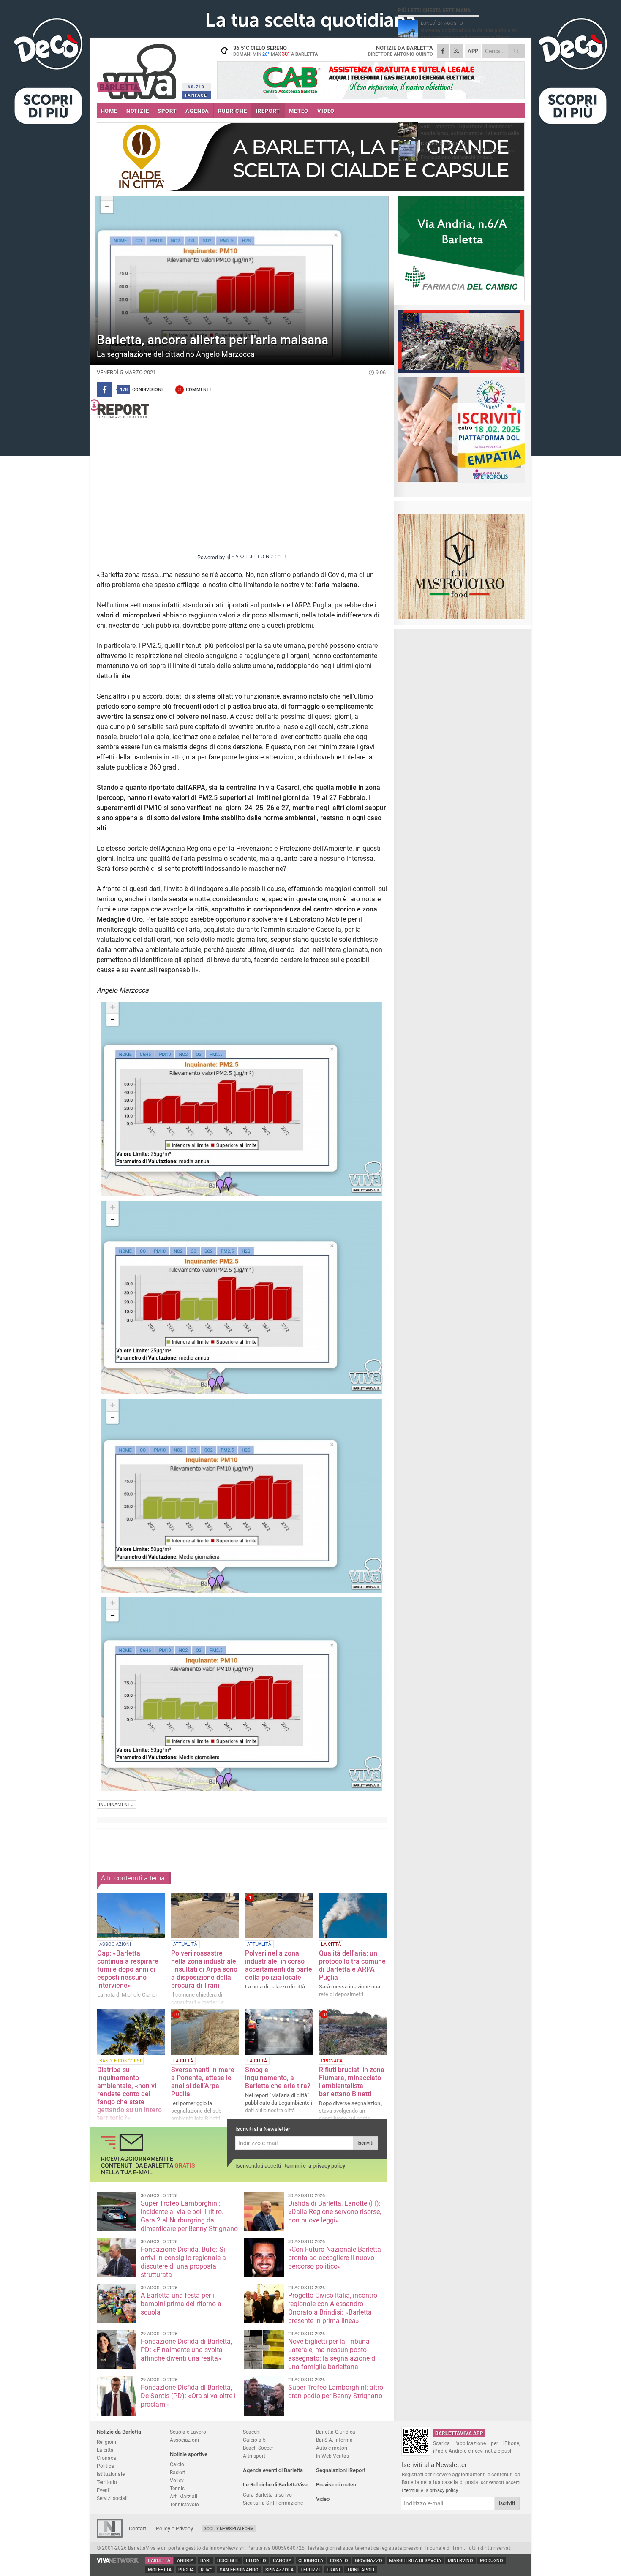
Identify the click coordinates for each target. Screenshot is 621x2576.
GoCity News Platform (229, 2528)
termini (293, 2166)
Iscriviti (365, 2143)
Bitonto (256, 2561)
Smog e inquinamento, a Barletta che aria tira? (278, 2078)
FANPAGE (196, 95)
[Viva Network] (118, 2561)
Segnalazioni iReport (341, 2470)
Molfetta (160, 2570)
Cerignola (311, 2561)
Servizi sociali (112, 2498)
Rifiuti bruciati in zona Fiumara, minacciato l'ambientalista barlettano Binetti (352, 2082)
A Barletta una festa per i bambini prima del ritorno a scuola (181, 2304)
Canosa (282, 2561)
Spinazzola (279, 2570)
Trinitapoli (361, 2570)
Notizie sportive (189, 2454)
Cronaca (106, 2458)
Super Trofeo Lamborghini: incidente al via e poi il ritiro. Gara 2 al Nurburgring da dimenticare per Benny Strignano (189, 2216)
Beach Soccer (258, 2448)
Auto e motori (332, 2448)
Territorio (107, 2482)
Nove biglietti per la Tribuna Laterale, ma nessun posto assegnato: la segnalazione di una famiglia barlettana (332, 2354)
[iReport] (242, 409)
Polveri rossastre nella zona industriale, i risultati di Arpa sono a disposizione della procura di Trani (204, 1969)
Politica (105, 2466)
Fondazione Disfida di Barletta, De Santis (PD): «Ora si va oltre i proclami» (188, 2396)
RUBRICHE (232, 111)
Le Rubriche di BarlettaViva (275, 2485)
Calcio (177, 2464)
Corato (339, 2561)
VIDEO (326, 111)
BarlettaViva (138, 69)
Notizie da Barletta (119, 2432)
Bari (205, 2561)
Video (323, 2499)
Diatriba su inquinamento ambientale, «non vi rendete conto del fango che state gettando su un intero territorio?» (129, 2094)
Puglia (186, 2570)
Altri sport (254, 2456)
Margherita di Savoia (415, 2561)
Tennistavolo (184, 2504)
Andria (185, 2561)
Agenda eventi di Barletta (273, 2470)
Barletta (159, 2561)
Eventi (104, 2490)
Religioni (106, 2442)
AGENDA (197, 111)
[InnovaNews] (110, 2536)
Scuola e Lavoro (188, 2432)
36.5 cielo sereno (275, 51)
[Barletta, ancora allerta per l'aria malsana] (242, 1099)
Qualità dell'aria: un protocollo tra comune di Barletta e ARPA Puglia (352, 1965)
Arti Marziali (184, 2496)
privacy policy (329, 2166)
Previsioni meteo (336, 2485)
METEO (299, 111)
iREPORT (268, 111)
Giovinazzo (369, 2561)
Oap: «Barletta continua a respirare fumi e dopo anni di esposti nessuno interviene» (128, 1969)
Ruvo (207, 2570)
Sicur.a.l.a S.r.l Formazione (273, 2503)
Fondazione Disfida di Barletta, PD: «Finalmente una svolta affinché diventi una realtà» (186, 2350)
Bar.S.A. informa (334, 2440)
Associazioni (184, 2440)
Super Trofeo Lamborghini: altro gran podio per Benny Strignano (336, 2392)
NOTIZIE (138, 111)
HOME (109, 111)
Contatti (138, 2528)
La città (105, 2450)
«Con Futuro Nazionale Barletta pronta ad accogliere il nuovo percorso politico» (335, 2258)
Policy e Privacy (174, 2528)
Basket (177, 2472)
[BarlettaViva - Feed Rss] (457, 51)
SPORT (167, 111)
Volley (177, 2480)
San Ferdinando (239, 2570)
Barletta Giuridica (336, 2432)
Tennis (177, 2488)
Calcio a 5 (254, 2440)
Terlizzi (310, 2570)
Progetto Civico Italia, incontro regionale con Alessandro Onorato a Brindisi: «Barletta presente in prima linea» (333, 2308)
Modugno (492, 2561)
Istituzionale (111, 2474)
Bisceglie (228, 2561)
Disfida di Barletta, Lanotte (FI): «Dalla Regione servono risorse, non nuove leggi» (335, 2212)
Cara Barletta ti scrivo (267, 2495)
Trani (333, 2570)
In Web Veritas (332, 2456)
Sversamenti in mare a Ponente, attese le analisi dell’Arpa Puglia (203, 2082)
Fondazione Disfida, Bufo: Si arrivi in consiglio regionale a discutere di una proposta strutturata (183, 2262)
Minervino (460, 2561)
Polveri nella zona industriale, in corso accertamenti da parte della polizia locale (279, 1965)
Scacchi (252, 2432)
